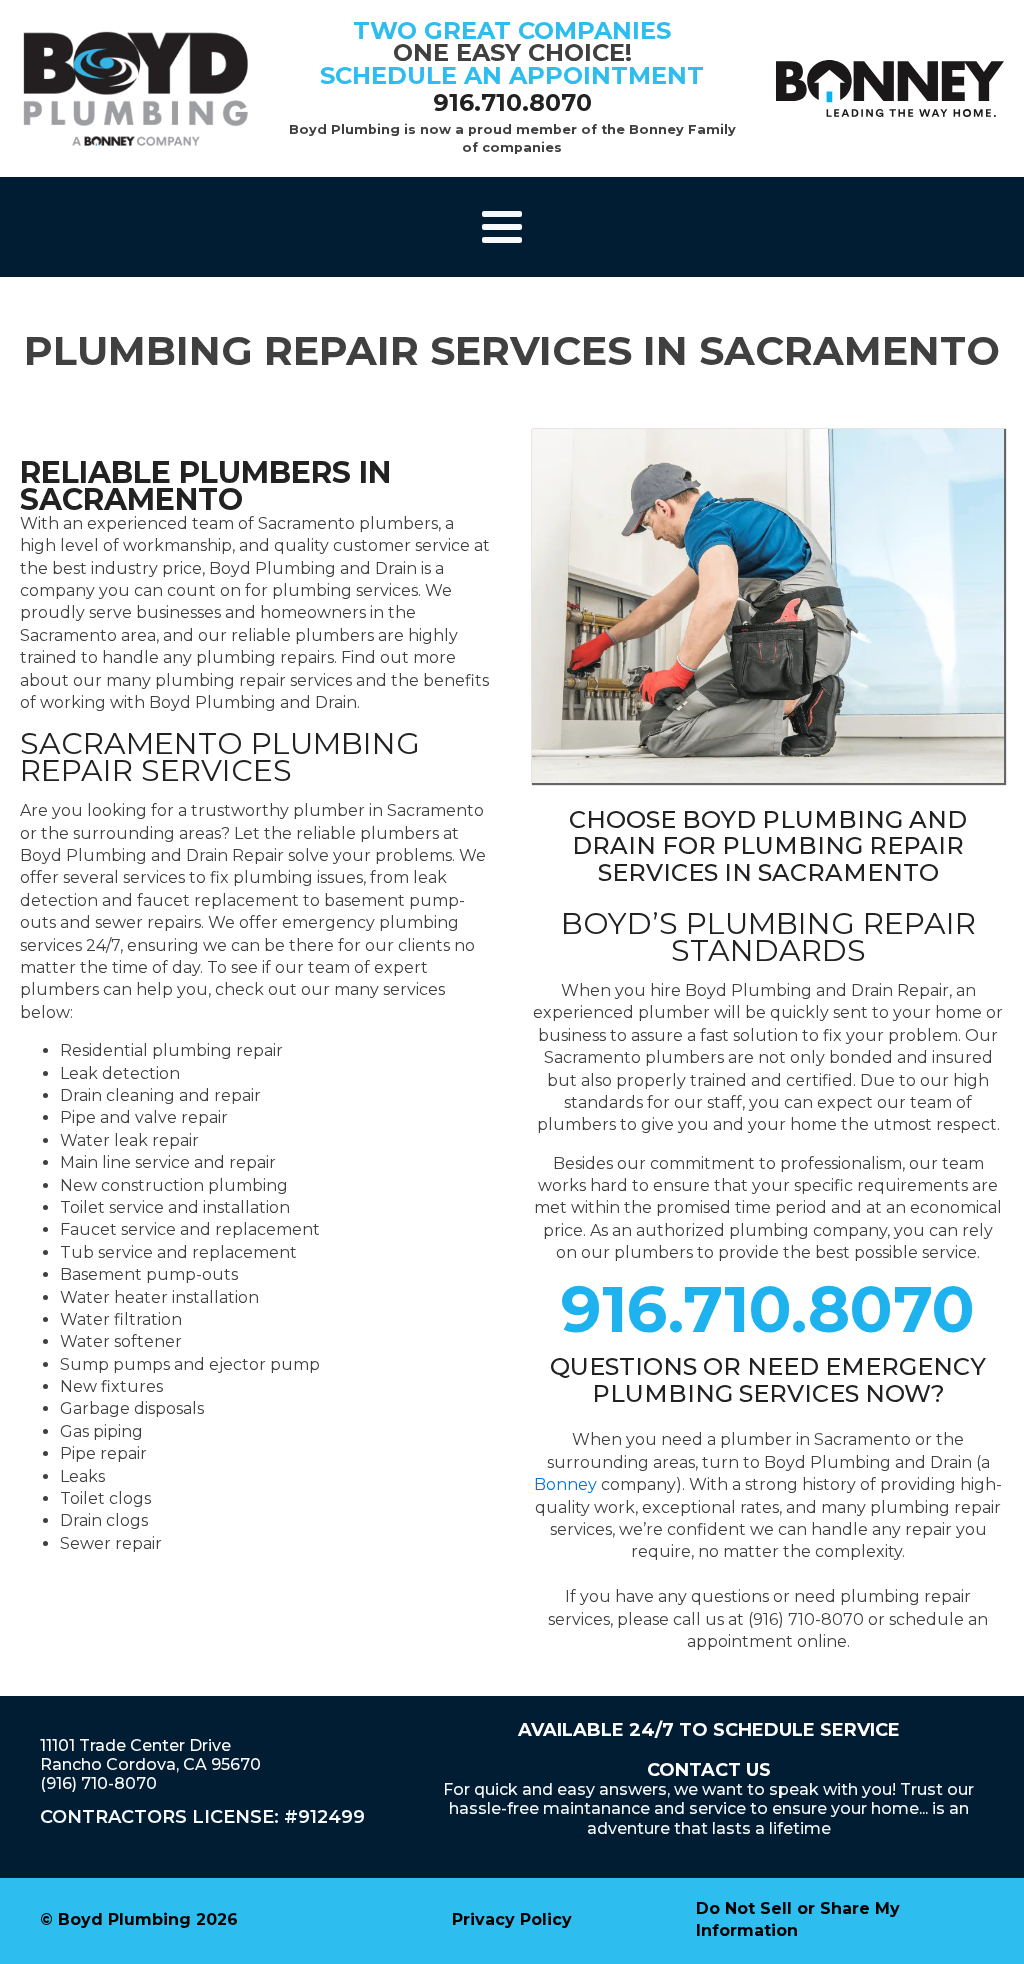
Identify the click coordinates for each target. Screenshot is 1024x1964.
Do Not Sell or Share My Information (798, 1919)
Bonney (565, 1484)
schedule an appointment (512, 75)
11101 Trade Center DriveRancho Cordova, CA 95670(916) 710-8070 (150, 1764)
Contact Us (709, 1770)
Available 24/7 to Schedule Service (709, 1730)
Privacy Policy (512, 1919)
